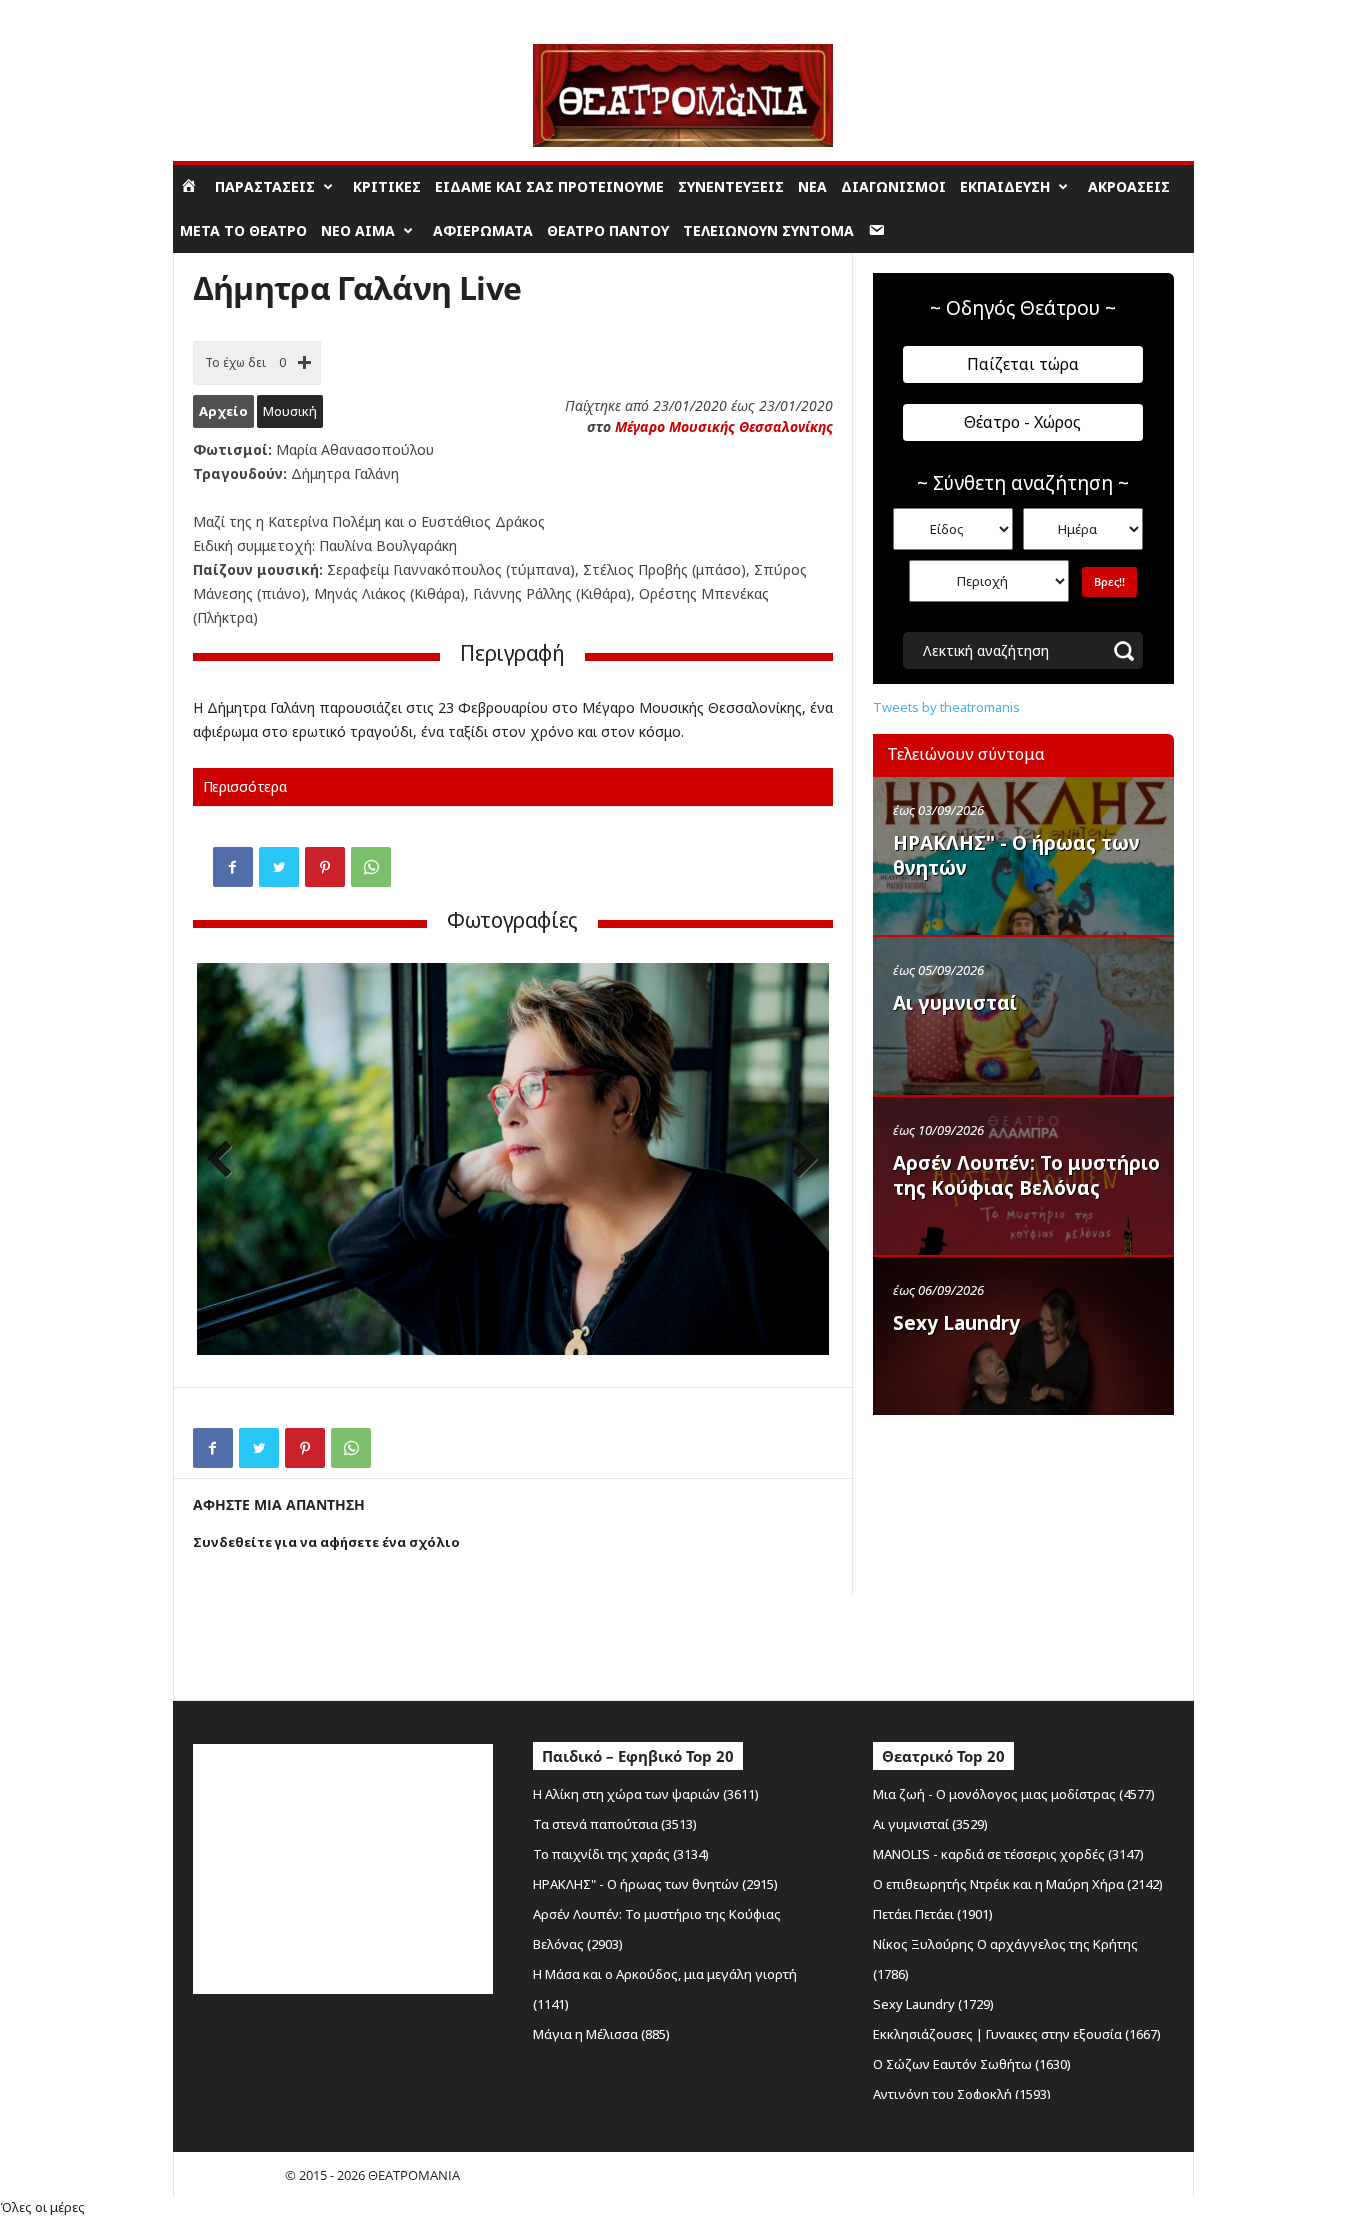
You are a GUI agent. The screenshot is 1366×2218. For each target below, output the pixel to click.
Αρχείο (223, 411)
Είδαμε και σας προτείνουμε (549, 186)
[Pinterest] (325, 867)
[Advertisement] (1023, 1553)
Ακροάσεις (1129, 186)
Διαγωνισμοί (893, 186)
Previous (227, 1161)
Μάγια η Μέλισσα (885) (601, 2034)
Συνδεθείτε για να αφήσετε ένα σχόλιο (326, 1542)
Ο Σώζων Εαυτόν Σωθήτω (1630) (972, 2064)
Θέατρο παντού (608, 230)
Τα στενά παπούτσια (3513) (615, 1824)
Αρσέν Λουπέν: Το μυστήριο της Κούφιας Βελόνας (1026, 1175)
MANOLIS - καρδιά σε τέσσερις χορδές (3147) (1008, 1854)
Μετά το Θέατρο (243, 230)
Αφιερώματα (483, 230)
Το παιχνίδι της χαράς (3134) (621, 1854)
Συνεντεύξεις (731, 186)
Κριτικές (387, 186)
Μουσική (290, 411)
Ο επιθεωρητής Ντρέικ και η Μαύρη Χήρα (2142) (1018, 1884)
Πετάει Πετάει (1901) (933, 1914)
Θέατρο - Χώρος (1022, 422)
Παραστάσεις (265, 186)
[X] (279, 867)
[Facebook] (233, 867)
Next (799, 1161)
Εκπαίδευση (1005, 186)
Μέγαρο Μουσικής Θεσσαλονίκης (724, 426)
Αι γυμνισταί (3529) (930, 1824)
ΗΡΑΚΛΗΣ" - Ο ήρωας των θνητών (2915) (655, 1884)
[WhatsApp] (371, 867)
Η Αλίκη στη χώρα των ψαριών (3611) (646, 1794)
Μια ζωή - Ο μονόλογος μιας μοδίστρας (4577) (1014, 1794)
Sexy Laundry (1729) (933, 2004)
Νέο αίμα (358, 230)
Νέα (812, 186)
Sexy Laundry (956, 1323)
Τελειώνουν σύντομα (768, 230)
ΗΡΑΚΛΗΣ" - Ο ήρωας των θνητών (1016, 855)
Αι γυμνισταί (955, 1003)
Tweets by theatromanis (946, 707)
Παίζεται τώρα (1023, 364)
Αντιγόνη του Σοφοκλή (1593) (962, 2094)
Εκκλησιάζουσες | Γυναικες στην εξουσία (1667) (1017, 2034)
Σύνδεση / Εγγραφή (229, 14)
